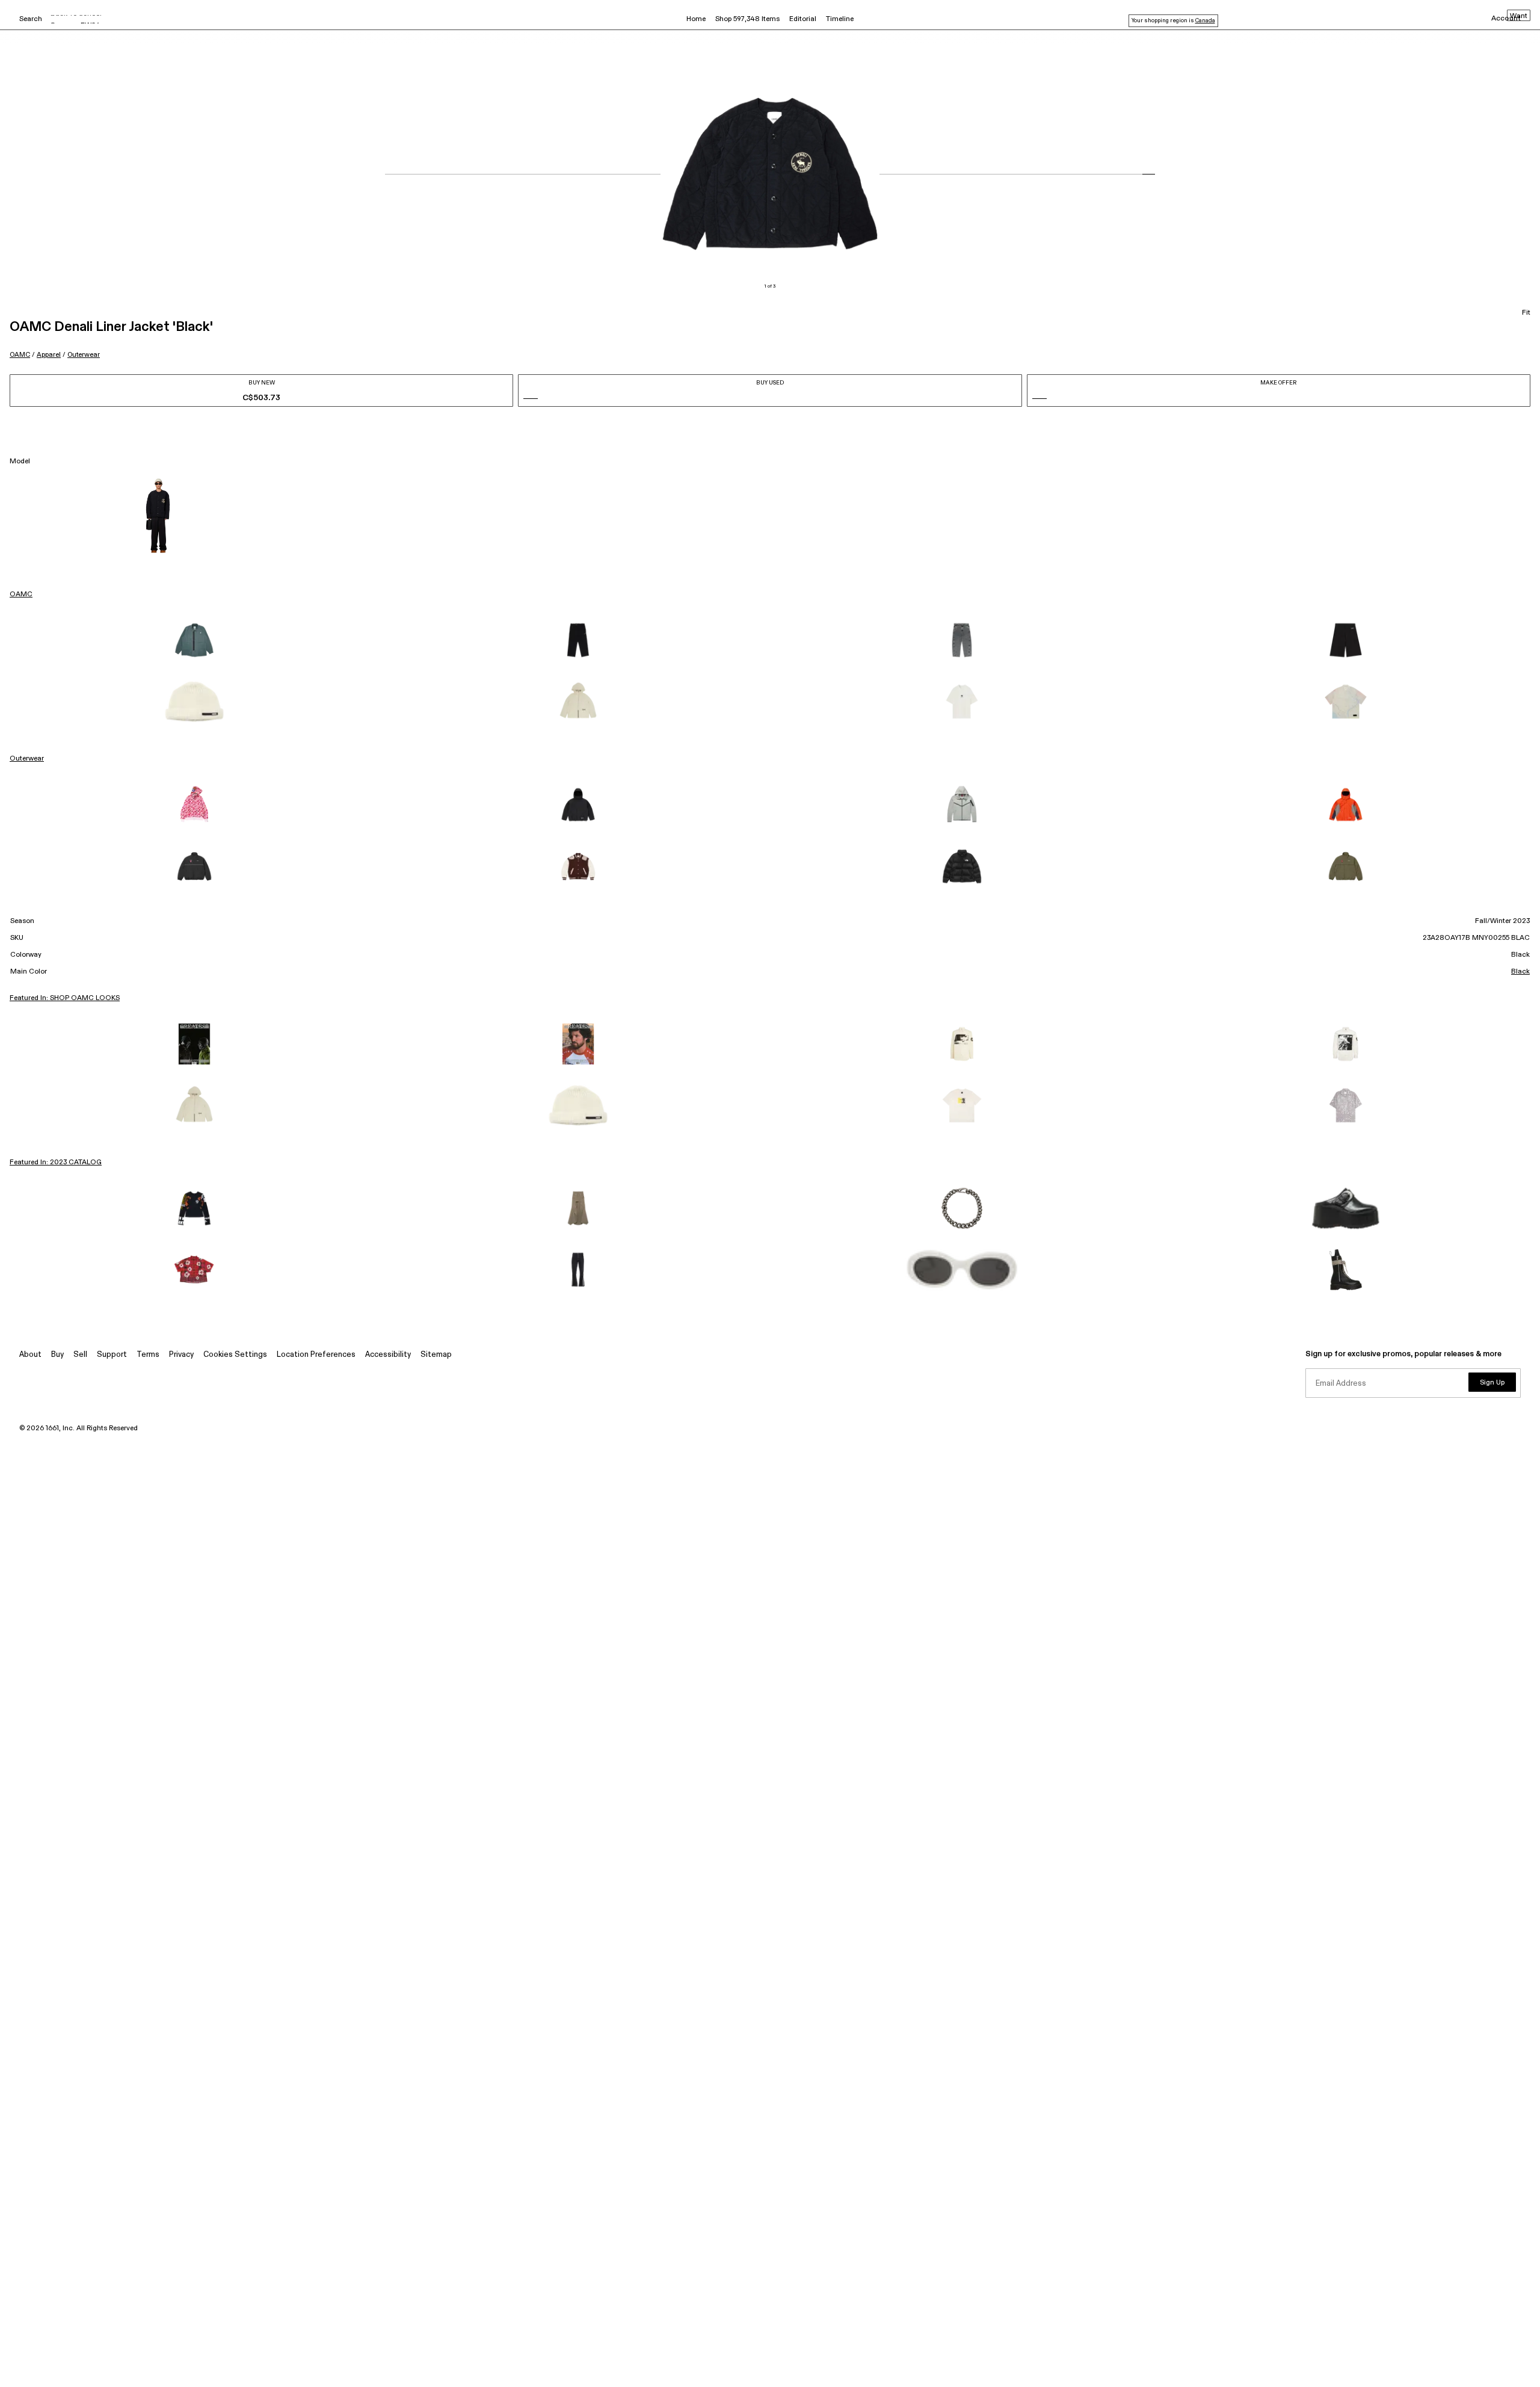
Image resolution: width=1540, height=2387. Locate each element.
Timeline (840, 19)
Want (1519, 16)
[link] (194, 640)
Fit (1526, 313)
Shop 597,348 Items (747, 19)
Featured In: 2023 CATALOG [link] (56, 1163)
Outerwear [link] (27, 759)
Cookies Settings (235, 1355)
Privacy (181, 1355)
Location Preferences (316, 1355)
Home (696, 19)
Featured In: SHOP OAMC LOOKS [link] (65, 998)
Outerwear (84, 355)
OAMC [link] (21, 594)
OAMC (20, 355)
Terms (148, 1355)
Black (1520, 972)
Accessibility (388, 1355)
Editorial (803, 19)
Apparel (49, 355)
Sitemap (436, 1355)
